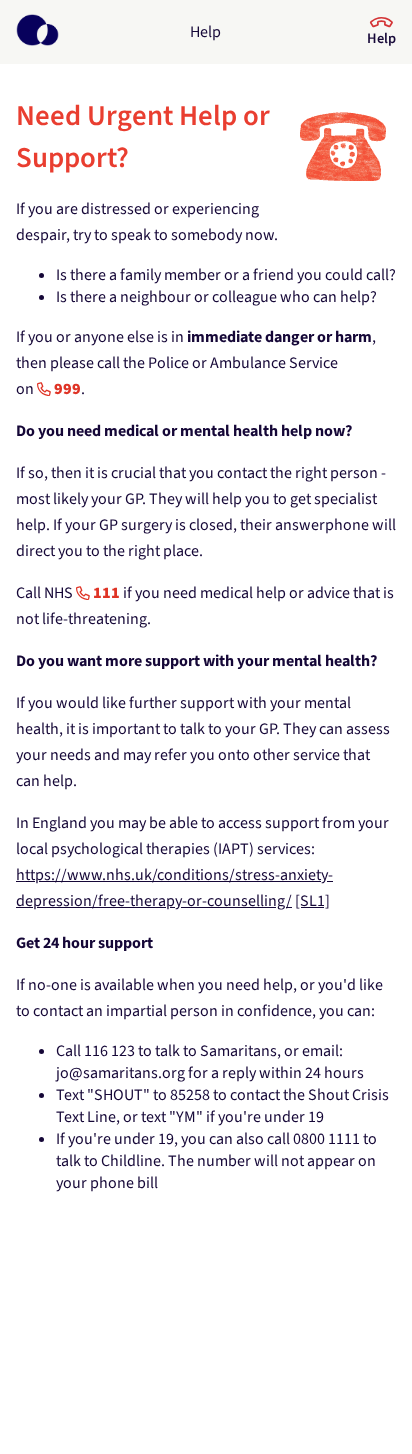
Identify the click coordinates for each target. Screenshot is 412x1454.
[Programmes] (37, 32)
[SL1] (312, 901)
